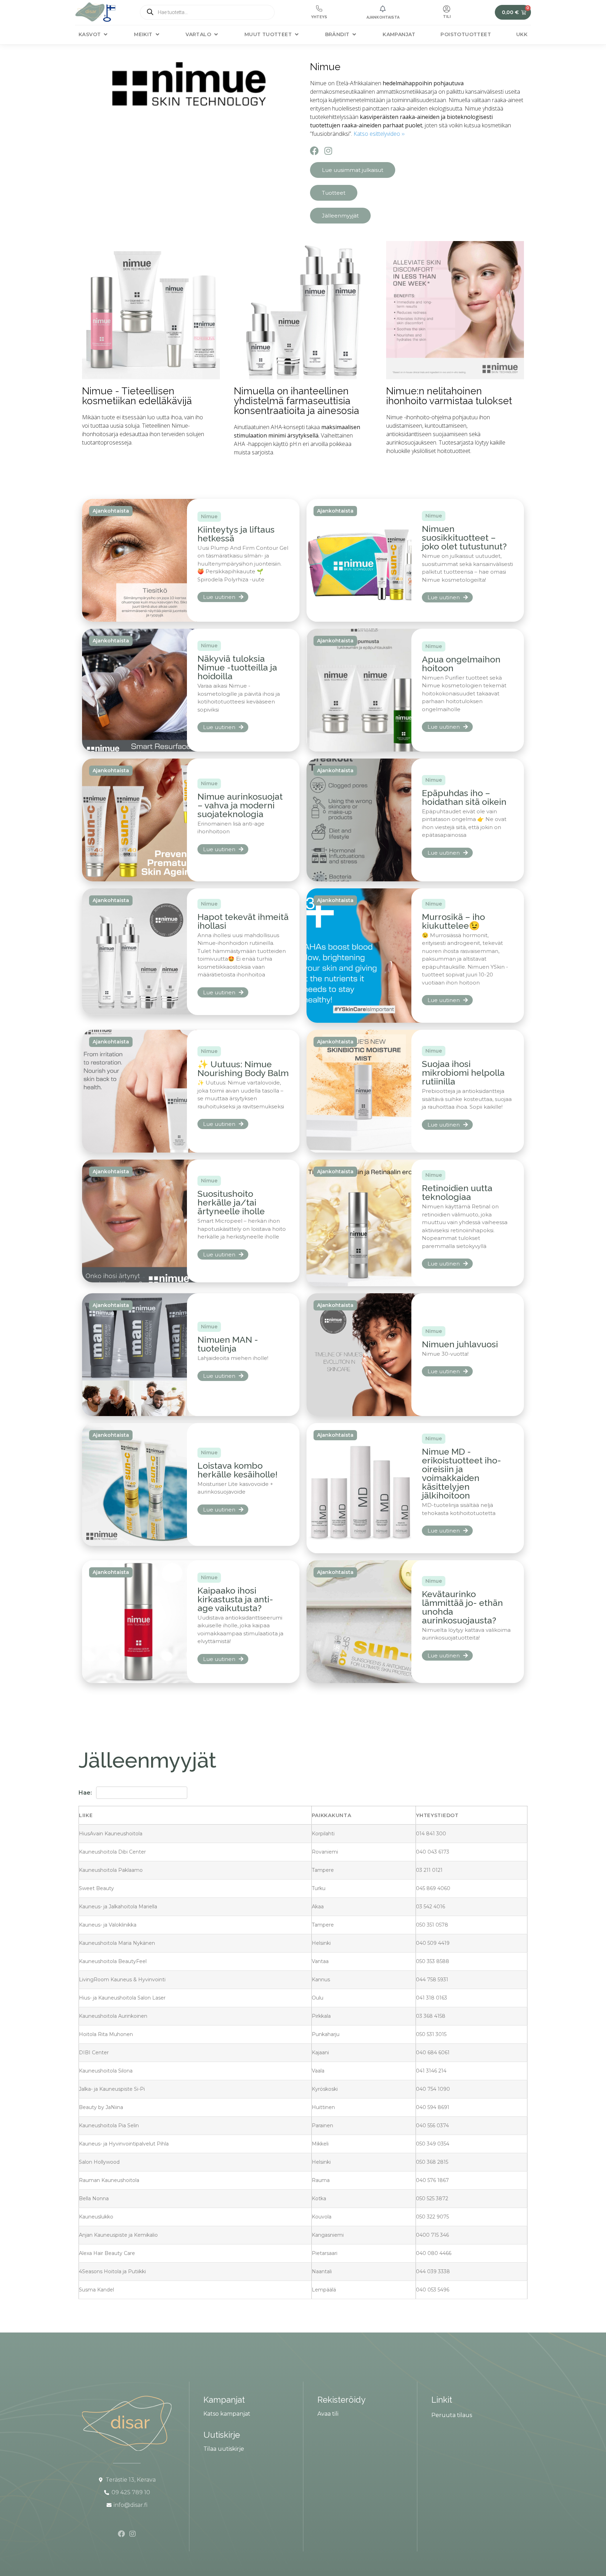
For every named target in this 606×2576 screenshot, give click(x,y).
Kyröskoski (325, 2089)
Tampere (323, 1870)
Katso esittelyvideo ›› (379, 134)
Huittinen (323, 2107)
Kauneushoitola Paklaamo (111, 1870)
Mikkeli (320, 2144)
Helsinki (321, 1943)
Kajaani (320, 2053)
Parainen (322, 2125)
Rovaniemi (325, 1852)
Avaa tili (328, 2414)
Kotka (319, 2198)
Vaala (318, 2071)
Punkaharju (326, 2034)
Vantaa (320, 1961)
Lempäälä (324, 2290)
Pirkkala (321, 2016)
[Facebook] (314, 151)
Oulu (318, 1998)
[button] (94, 35)
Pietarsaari (325, 2253)
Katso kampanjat (227, 2414)
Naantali (322, 2271)
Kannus (321, 1980)
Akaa (318, 1907)
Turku (319, 1888)
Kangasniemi (328, 2235)
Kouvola (322, 2217)
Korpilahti (323, 1834)
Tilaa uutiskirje (224, 2449)
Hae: (85, 1793)
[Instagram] (328, 151)
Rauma (321, 2180)
